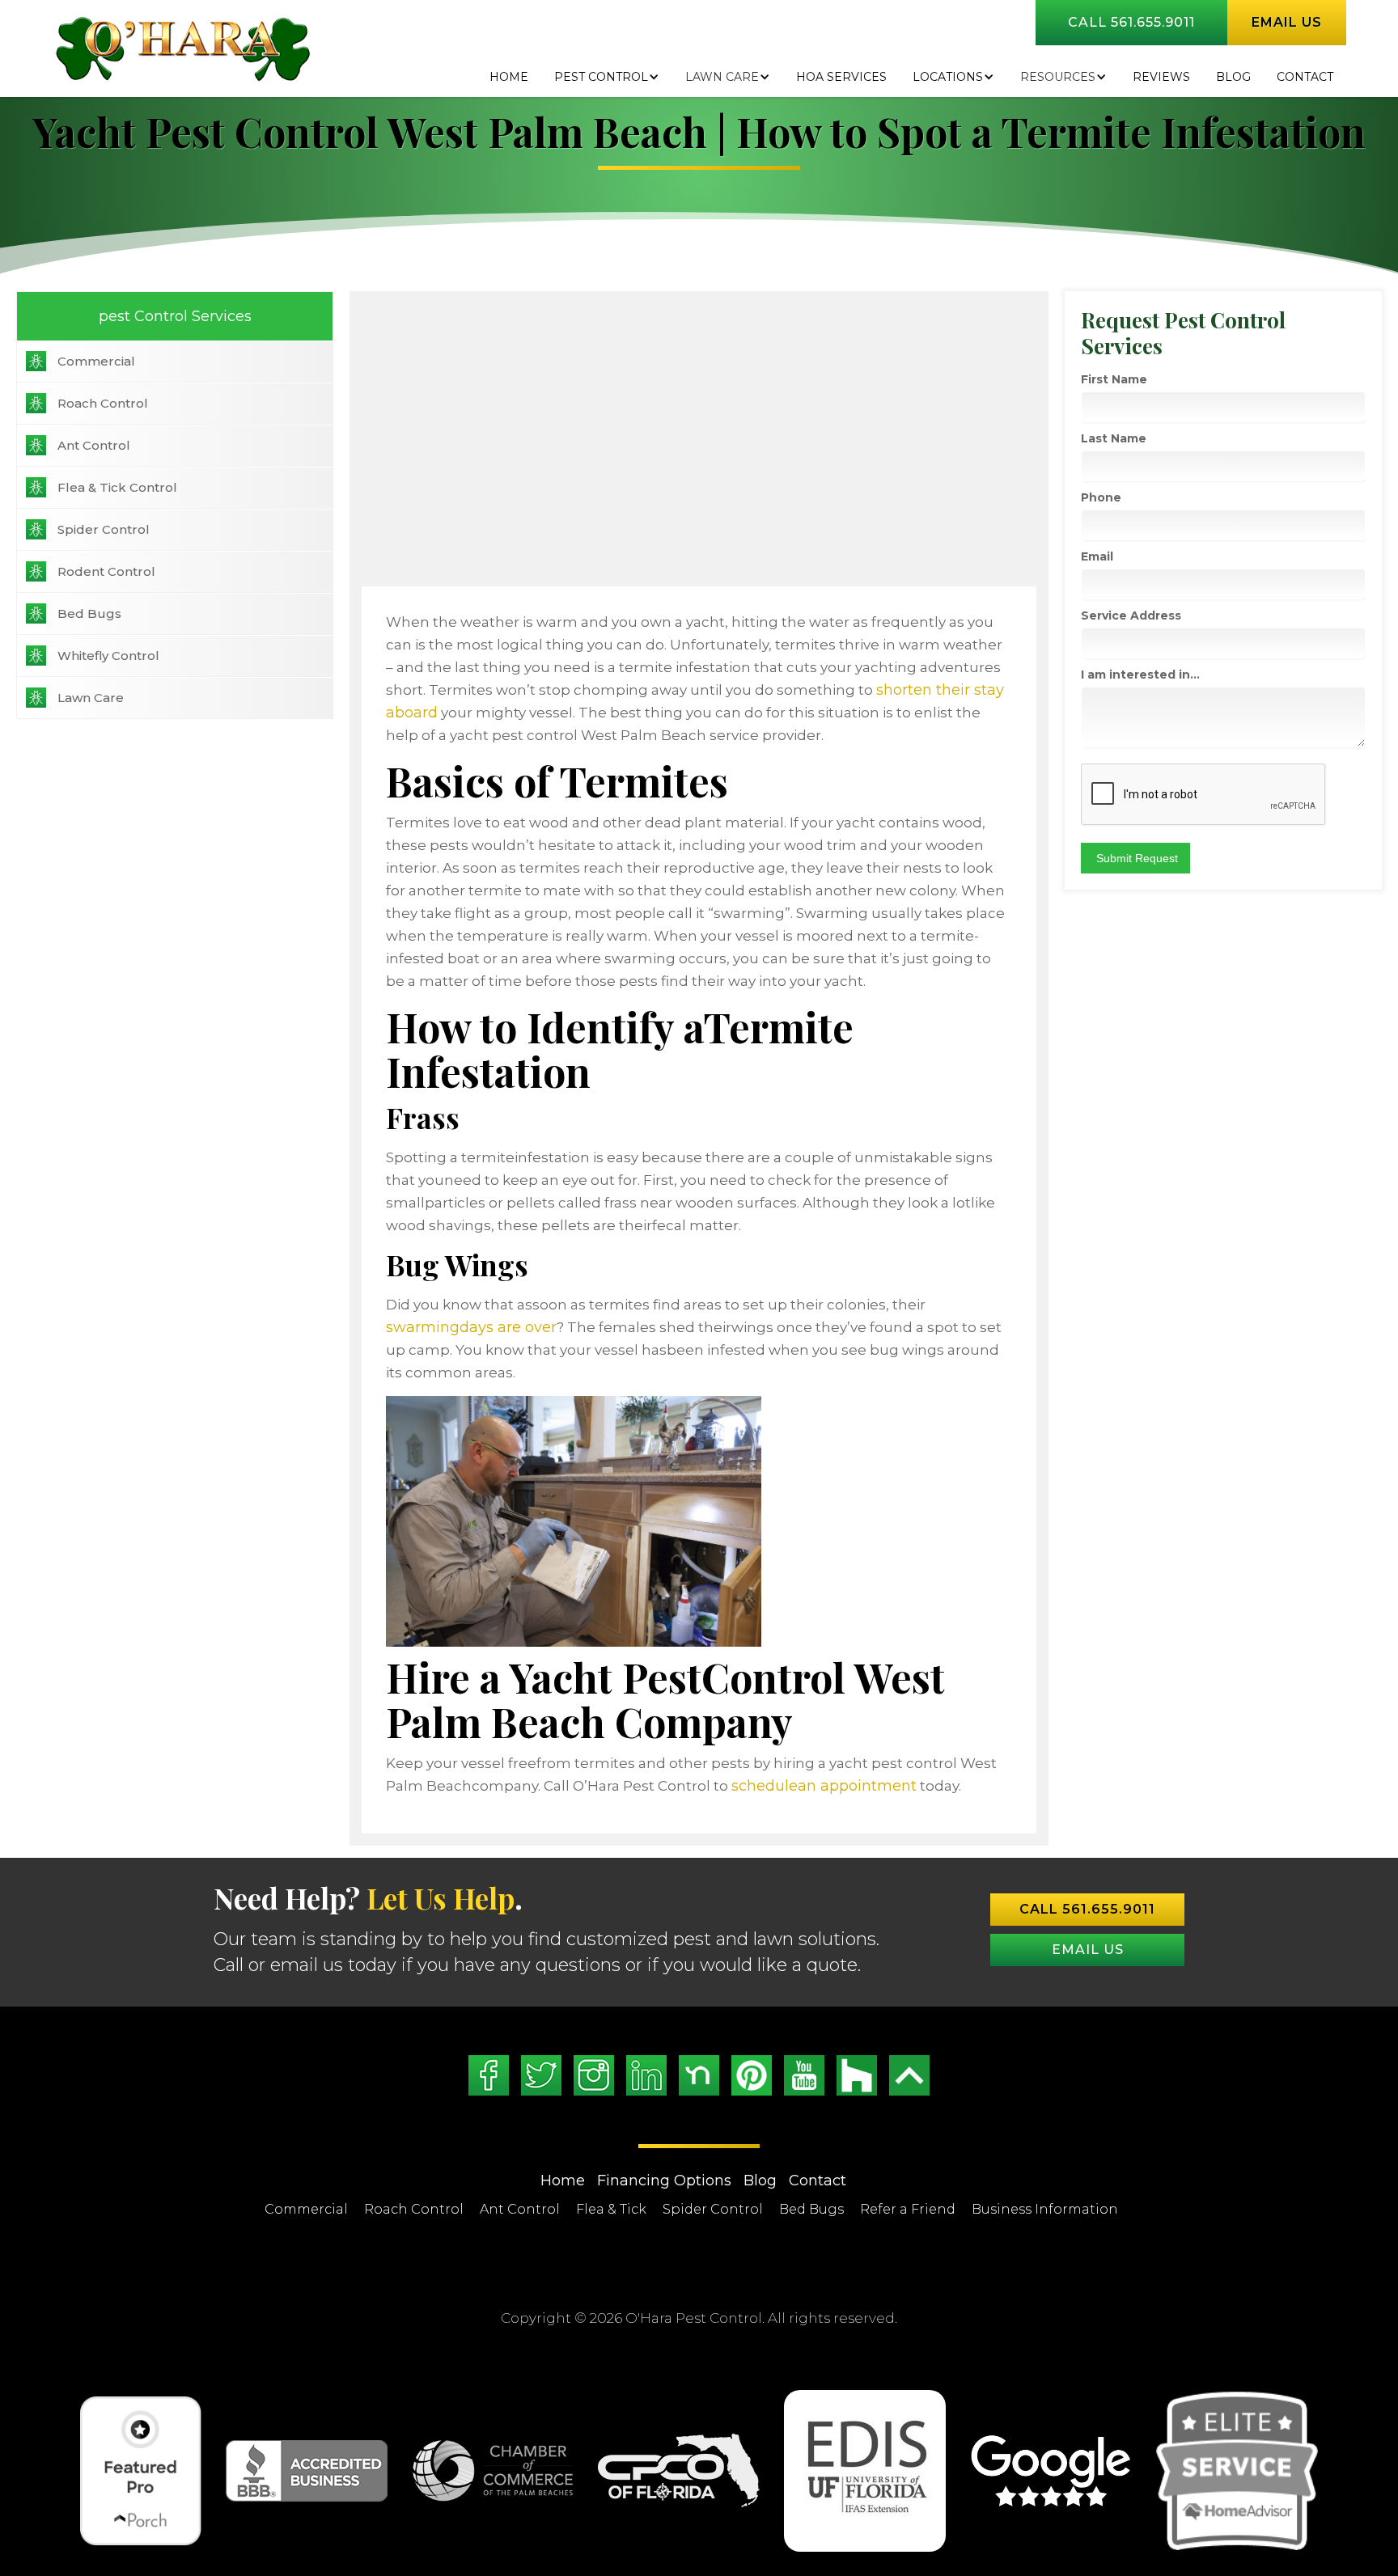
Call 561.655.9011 (1131, 22)
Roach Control (103, 403)
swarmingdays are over (471, 1327)
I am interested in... (1140, 675)
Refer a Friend (908, 2209)
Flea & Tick (611, 2209)
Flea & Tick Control (117, 487)
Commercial (96, 361)
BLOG (1233, 77)
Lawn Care (722, 77)
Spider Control (104, 529)
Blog (760, 2181)
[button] (607, 77)
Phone (1101, 497)
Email (1097, 556)
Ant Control (94, 445)
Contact (1305, 77)
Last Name (1114, 438)
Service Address (1131, 615)
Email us (1287, 22)
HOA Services (841, 77)
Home (509, 77)
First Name (1114, 379)
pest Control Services (175, 316)
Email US (1088, 1950)
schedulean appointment (824, 1786)
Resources (1058, 77)
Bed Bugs (89, 613)
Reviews (1161, 77)
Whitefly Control (108, 656)
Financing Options (664, 2181)
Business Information (1045, 2209)
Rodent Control (106, 571)
